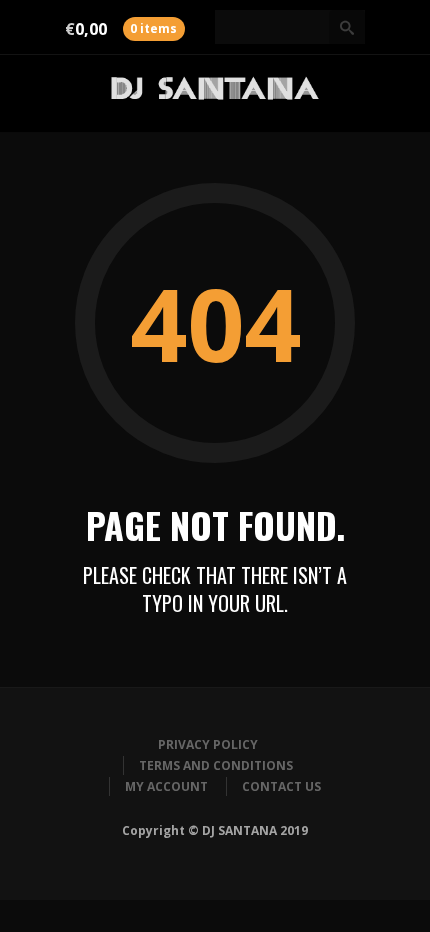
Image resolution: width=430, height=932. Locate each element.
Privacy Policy (208, 744)
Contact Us (281, 786)
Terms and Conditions (216, 765)
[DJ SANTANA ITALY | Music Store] (215, 94)
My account (166, 786)
